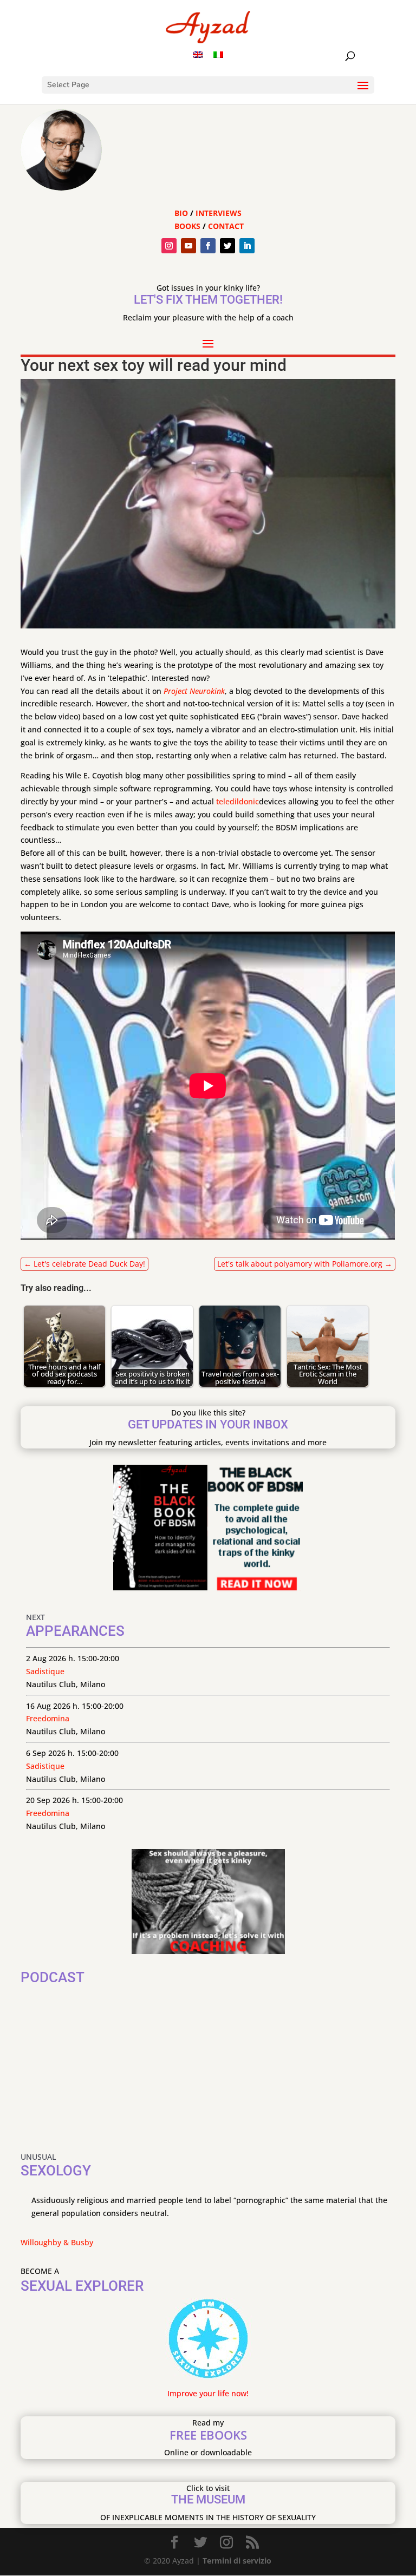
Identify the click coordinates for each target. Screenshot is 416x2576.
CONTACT (226, 226)
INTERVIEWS (219, 213)
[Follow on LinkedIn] (247, 246)
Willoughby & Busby (57, 2242)
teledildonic (238, 801)
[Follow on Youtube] (188, 246)
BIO (181, 213)
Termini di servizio (237, 2561)
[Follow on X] (227, 246)
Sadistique (45, 1671)
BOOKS (187, 226)
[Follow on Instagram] (169, 246)
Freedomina (48, 1718)
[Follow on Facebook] (208, 246)
